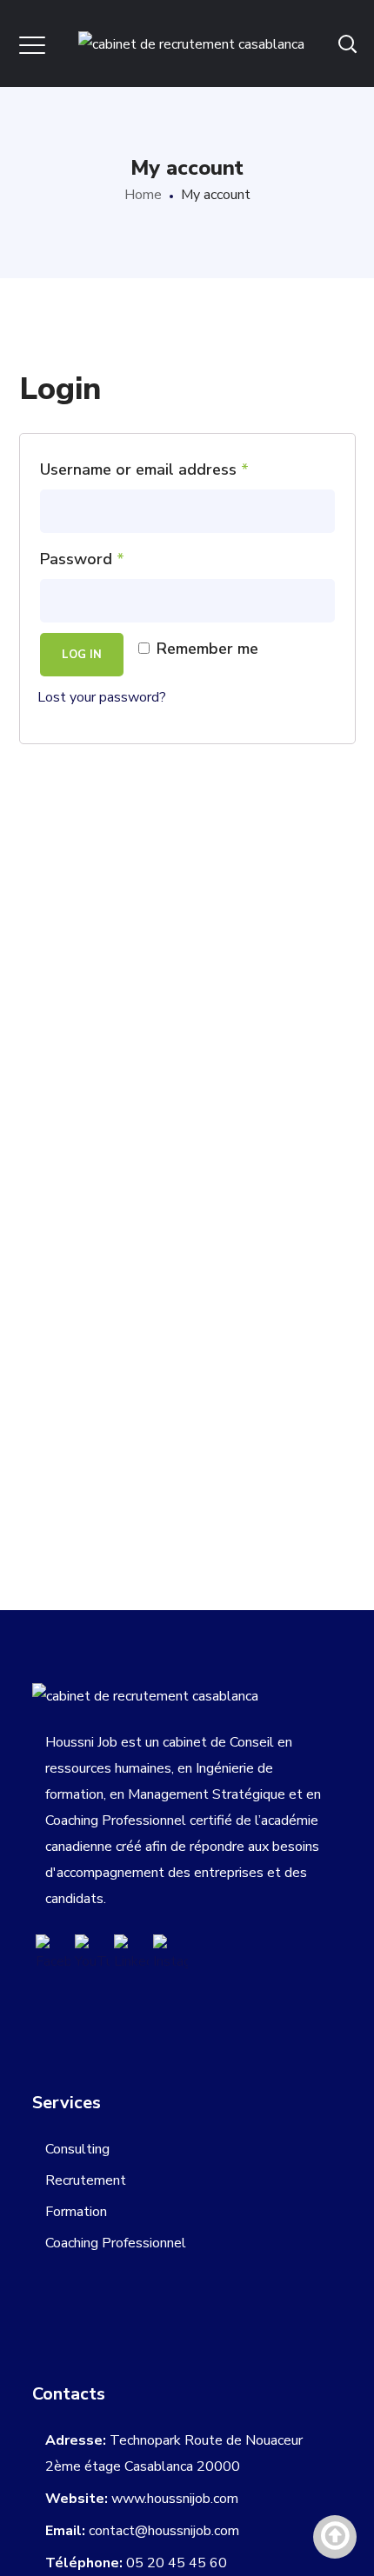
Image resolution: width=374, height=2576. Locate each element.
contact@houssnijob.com (164, 2531)
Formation (76, 2212)
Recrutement (86, 2180)
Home (143, 195)
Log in (82, 655)
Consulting (77, 2149)
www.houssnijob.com (175, 2499)
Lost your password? (102, 697)
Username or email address (144, 469)
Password (82, 559)
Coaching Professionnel (116, 2243)
